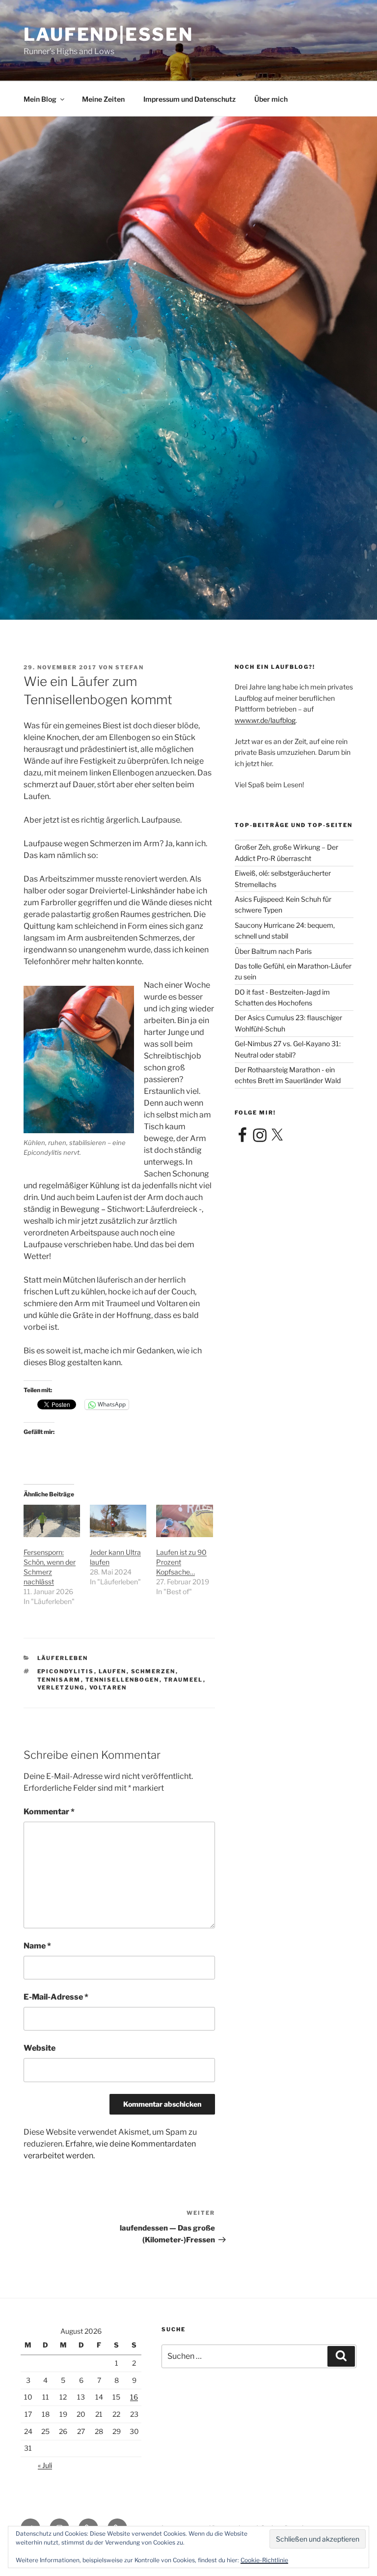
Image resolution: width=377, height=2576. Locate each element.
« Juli (45, 2465)
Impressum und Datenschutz (189, 99)
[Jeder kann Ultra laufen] (118, 1521)
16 (134, 2397)
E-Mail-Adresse (56, 1997)
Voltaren (108, 1688)
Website (40, 2048)
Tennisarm (59, 1680)
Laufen (113, 1671)
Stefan (130, 667)
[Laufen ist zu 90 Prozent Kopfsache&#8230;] (184, 1521)
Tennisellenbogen (122, 1680)
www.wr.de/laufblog (265, 720)
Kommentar (49, 1812)
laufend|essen (108, 34)
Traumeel (184, 1680)
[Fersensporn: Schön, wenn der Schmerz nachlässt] (52, 1521)
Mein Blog (40, 99)
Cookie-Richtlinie (264, 2560)
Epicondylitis (66, 1671)
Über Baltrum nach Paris (273, 951)
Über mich (271, 99)
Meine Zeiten (103, 99)
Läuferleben (63, 1658)
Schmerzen (153, 1671)
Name (37, 1946)
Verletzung (61, 1688)
